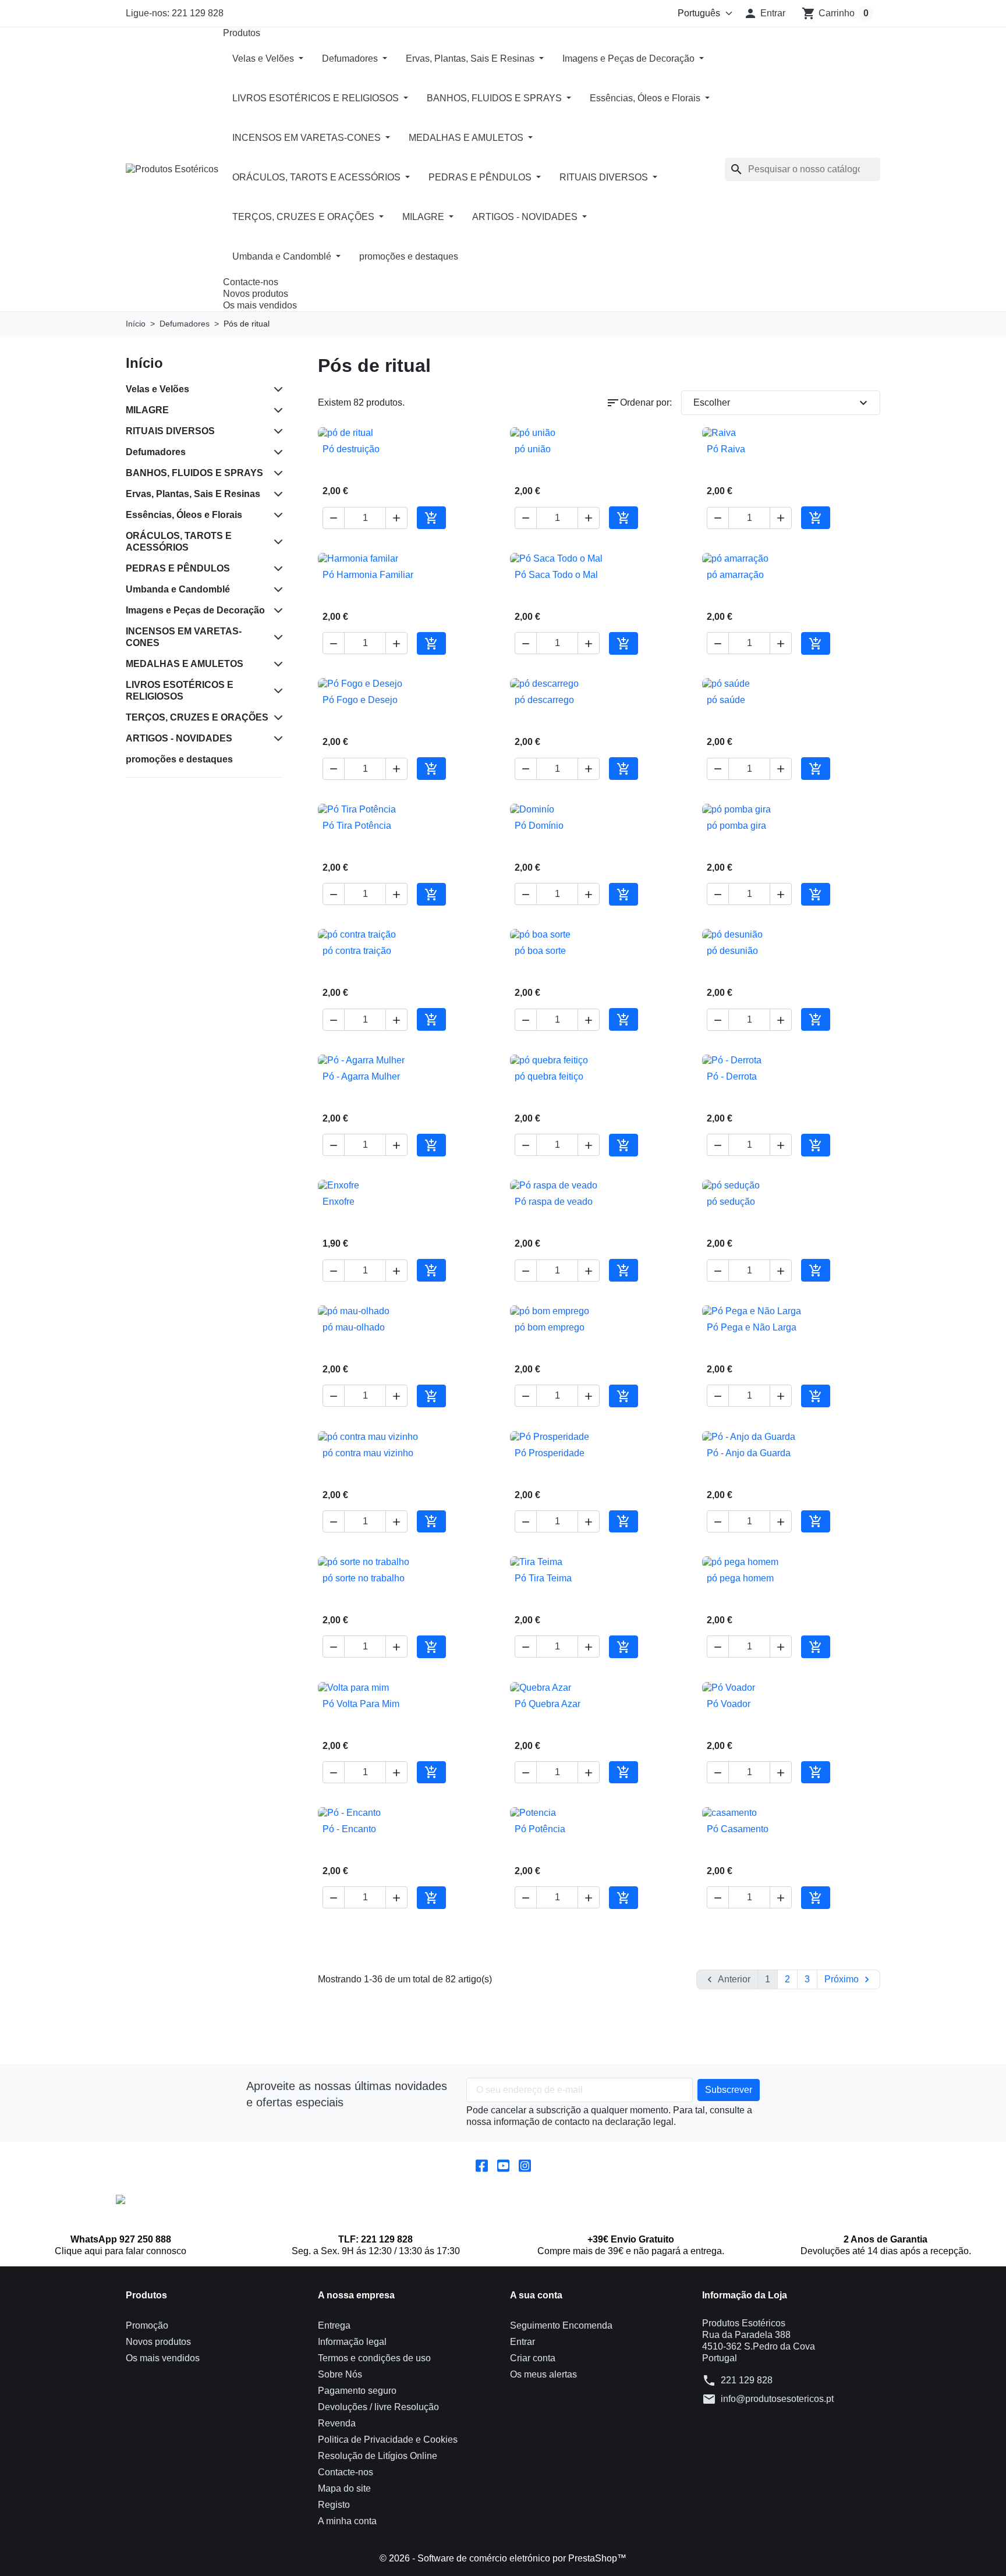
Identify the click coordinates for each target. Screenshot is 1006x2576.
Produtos (242, 33)
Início (144, 363)
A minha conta (347, 2521)
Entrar (523, 2342)
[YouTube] (503, 2165)
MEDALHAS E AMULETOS (467, 138)
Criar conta (533, 2358)
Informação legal (352, 2342)
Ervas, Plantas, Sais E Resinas (471, 58)
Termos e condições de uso (374, 2358)
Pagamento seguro (357, 2391)
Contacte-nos (251, 282)
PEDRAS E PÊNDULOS (481, 177)
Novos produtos (256, 294)
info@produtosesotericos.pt (777, 2399)
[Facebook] (482, 2165)
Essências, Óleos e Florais (646, 98)
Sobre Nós (340, 2374)
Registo (334, 2505)
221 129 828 (747, 2380)
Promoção (147, 2325)
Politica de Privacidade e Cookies (388, 2440)
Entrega (334, 2325)
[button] (764, 13)
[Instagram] (525, 2165)
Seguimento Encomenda (561, 2325)
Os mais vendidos (260, 305)
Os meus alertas (543, 2374)
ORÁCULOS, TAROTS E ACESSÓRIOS (318, 177)
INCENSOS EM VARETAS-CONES (308, 138)
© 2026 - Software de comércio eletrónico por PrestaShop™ (503, 2558)
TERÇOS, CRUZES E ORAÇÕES (304, 217)
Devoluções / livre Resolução (378, 2407)
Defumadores (351, 58)
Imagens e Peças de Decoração (630, 58)
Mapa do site (344, 2488)
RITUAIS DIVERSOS (605, 177)
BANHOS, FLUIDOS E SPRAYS (495, 98)
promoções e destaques (409, 256)
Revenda (337, 2423)
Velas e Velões (264, 58)
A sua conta (536, 2295)
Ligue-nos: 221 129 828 (175, 13)
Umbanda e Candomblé (283, 256)
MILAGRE (424, 217)
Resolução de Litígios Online (378, 2456)
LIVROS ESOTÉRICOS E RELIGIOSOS (317, 98)
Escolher (782, 403)
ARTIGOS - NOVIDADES (526, 217)
